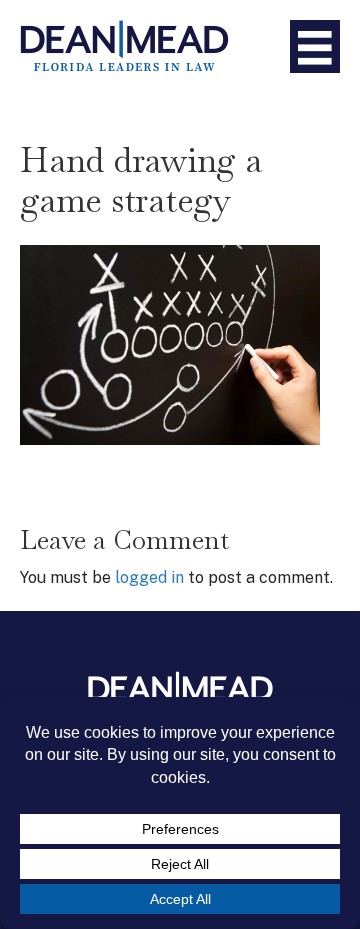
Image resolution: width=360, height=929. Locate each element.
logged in (149, 577)
